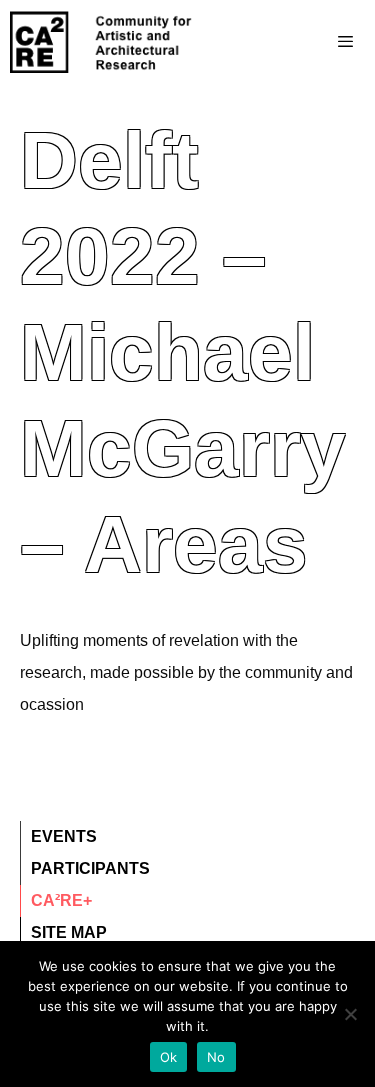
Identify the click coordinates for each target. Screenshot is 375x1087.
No (216, 1057)
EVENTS (64, 836)
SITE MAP (69, 932)
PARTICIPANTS (90, 868)
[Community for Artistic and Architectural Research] (102, 42)
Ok (169, 1057)
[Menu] (305, 42)
